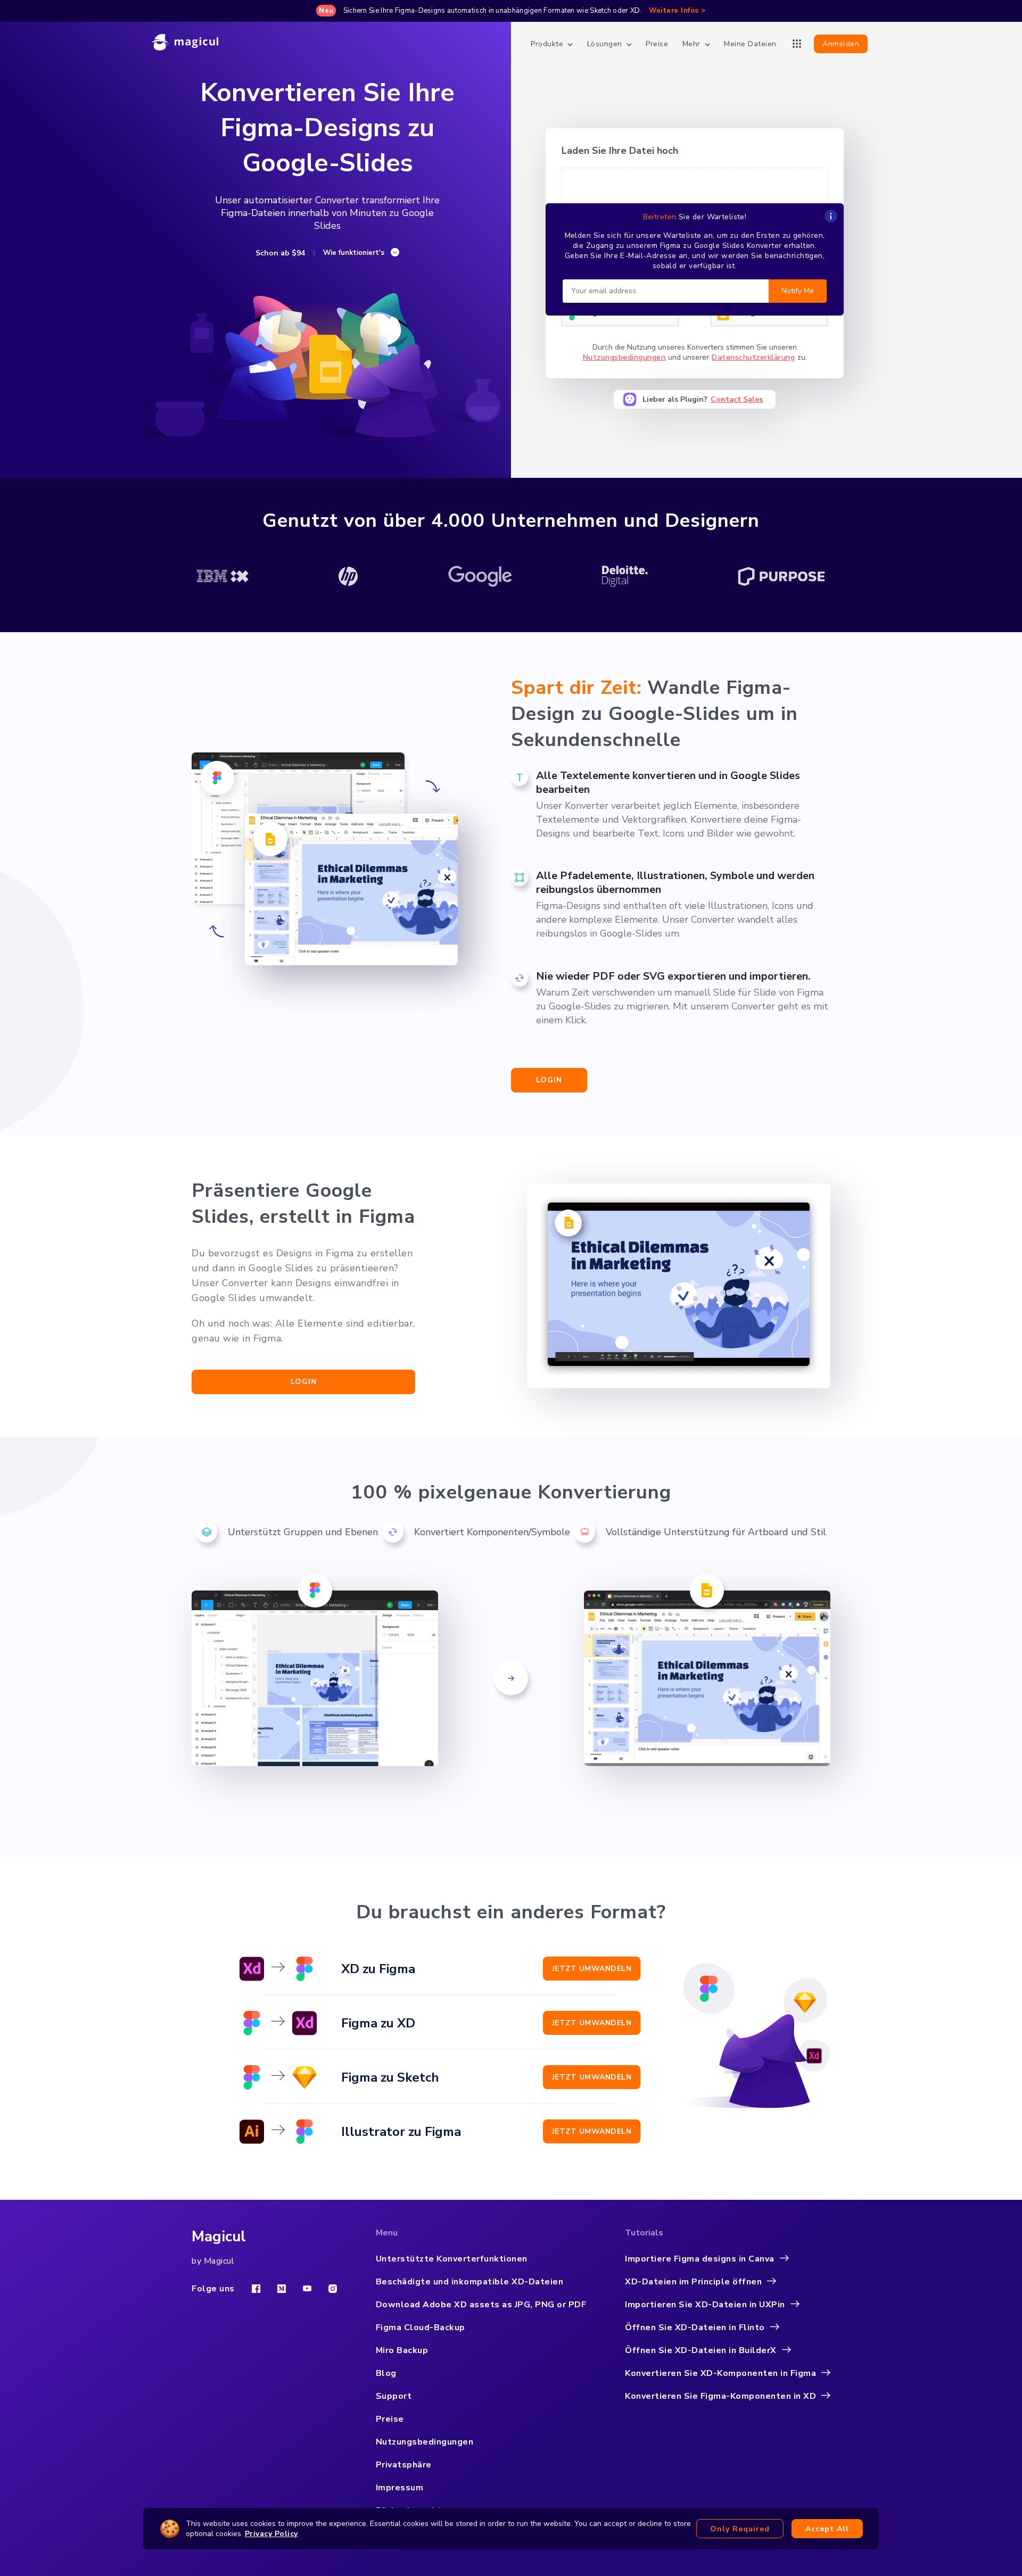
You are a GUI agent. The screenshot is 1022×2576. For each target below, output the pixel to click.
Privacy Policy (271, 2534)
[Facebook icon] (256, 2289)
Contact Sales (737, 399)
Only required (740, 2529)
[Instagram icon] (333, 2289)
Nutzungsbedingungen (624, 357)
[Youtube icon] (307, 2288)
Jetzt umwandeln (592, 1969)
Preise (657, 44)
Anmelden (841, 44)
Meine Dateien (750, 44)
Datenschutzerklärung (753, 357)
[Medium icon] (282, 2289)
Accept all (827, 2529)
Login (549, 1080)
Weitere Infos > (677, 11)
